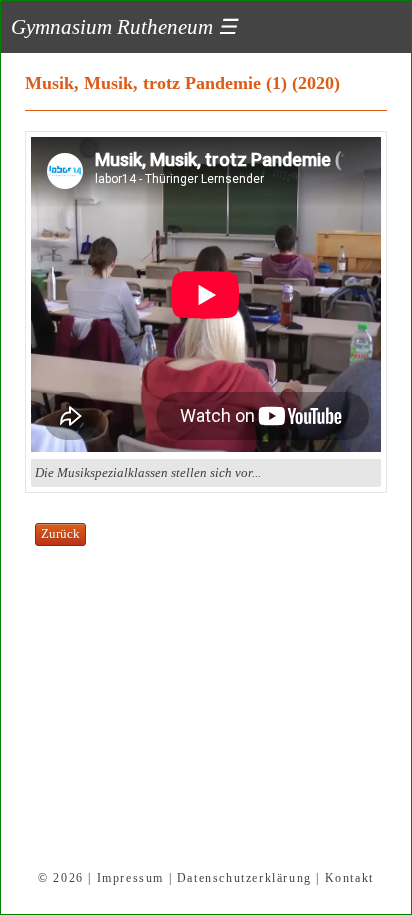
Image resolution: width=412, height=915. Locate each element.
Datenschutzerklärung (244, 878)
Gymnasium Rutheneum (124, 26)
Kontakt (349, 878)
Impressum (130, 878)
